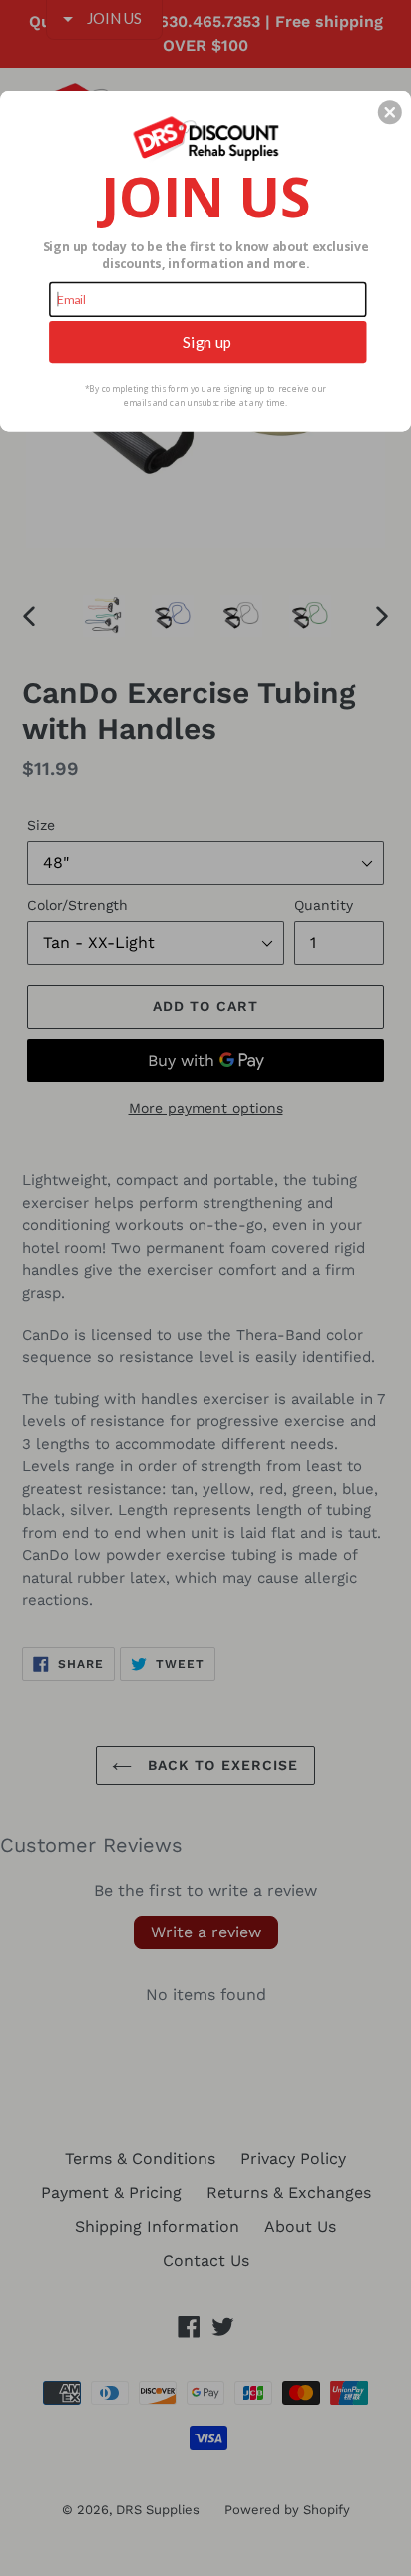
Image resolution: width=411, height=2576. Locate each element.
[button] (390, 112)
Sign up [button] (207, 341)
